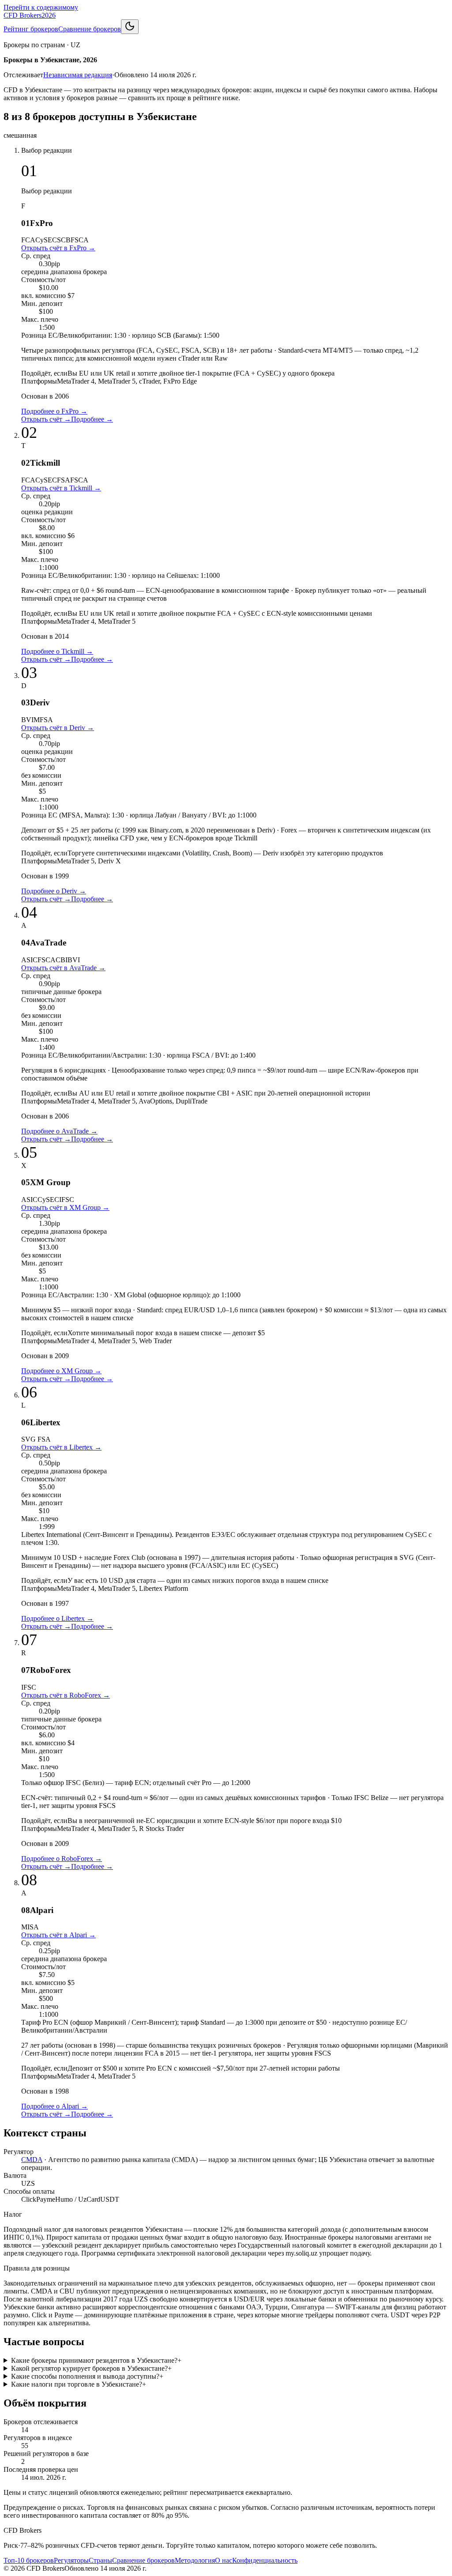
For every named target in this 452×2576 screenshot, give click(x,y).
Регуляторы (71, 2560)
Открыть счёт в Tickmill (61, 488)
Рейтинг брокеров (31, 29)
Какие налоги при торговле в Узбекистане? (79, 2384)
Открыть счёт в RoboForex (66, 1695)
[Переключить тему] (130, 27)
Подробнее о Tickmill (57, 651)
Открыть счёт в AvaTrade (63, 968)
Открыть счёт (46, 419)
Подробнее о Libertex (57, 1618)
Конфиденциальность (265, 2560)
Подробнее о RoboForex (62, 1859)
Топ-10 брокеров (29, 2560)
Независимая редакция (78, 75)
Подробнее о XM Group (61, 1371)
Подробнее (92, 419)
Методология (195, 2560)
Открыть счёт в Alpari (58, 1935)
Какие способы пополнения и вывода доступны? (87, 2376)
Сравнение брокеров (90, 29)
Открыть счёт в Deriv (58, 728)
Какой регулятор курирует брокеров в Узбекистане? (91, 2368)
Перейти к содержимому (41, 7)
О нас (224, 2560)
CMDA (32, 2160)
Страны (100, 2560)
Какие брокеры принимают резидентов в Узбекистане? (96, 2360)
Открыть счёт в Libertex (61, 1447)
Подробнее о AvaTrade (59, 1131)
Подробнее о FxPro (54, 411)
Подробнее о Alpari (55, 2106)
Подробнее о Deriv (54, 891)
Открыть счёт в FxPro (58, 248)
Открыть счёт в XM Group (65, 1207)
